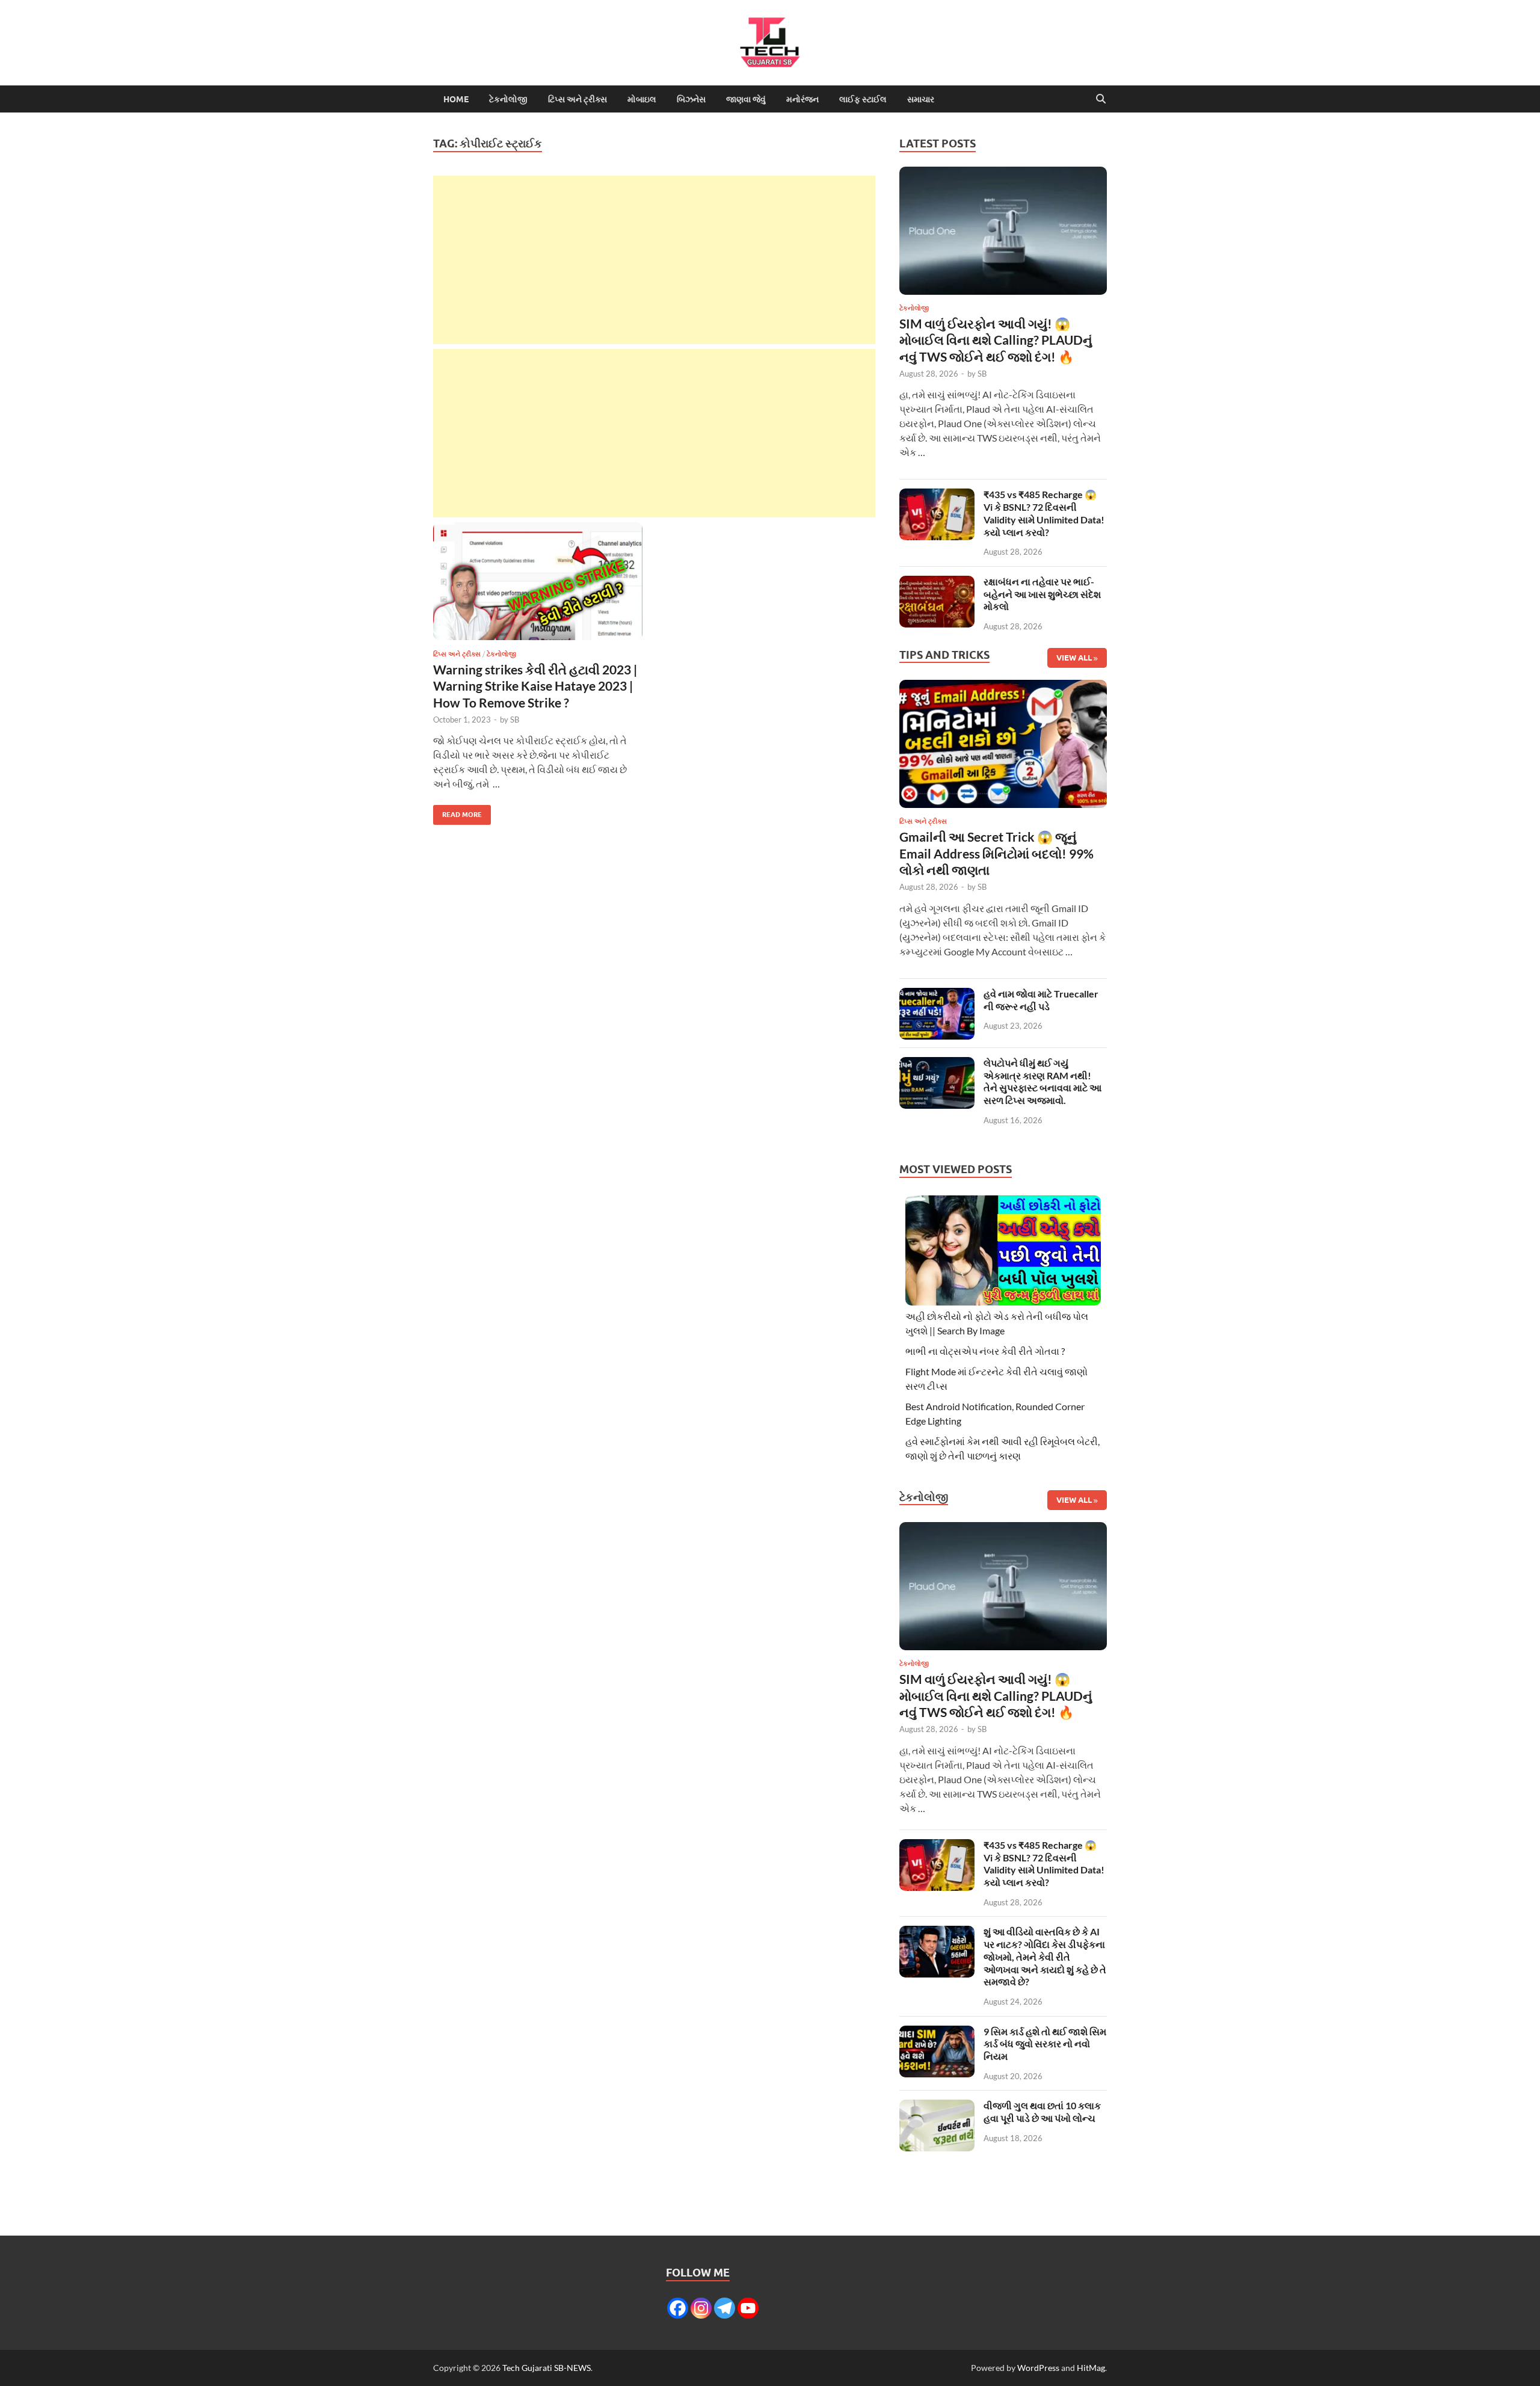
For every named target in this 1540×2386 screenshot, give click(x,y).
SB (515, 720)
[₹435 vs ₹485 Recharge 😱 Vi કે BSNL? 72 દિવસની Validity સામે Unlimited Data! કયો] (937, 495)
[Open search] (1101, 99)
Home (456, 99)
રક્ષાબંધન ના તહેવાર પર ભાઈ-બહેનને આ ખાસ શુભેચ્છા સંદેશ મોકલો (1042, 594)
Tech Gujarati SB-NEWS (547, 2368)
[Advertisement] (654, 260)
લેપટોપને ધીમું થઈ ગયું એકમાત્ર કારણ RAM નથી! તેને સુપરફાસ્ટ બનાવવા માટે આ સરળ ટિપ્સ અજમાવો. (1043, 1081)
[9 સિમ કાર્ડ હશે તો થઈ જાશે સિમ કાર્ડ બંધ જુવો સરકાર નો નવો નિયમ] (937, 2033)
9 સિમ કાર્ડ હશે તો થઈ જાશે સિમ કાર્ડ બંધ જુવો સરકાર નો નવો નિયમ (1045, 2044)
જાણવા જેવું (746, 99)
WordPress (1038, 2368)
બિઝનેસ (691, 99)
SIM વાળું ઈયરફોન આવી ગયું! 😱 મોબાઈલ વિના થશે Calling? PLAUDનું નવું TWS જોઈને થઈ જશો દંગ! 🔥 (996, 340)
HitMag (1091, 2368)
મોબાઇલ (642, 99)
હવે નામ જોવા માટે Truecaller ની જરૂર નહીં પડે (1041, 1000)
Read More (457, 812)
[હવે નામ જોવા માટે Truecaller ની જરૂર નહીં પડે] (937, 995)
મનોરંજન (802, 99)
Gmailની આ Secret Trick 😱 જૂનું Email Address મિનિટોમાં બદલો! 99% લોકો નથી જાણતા (996, 853)
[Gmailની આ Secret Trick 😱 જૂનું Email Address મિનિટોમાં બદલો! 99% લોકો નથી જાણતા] (1003, 748)
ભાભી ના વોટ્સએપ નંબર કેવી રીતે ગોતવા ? (985, 1351)
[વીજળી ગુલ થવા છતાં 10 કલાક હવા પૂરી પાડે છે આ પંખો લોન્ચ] (937, 2107)
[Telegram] (725, 2308)
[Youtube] (748, 2308)
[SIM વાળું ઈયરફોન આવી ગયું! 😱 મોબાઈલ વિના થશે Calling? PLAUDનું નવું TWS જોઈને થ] (1003, 234)
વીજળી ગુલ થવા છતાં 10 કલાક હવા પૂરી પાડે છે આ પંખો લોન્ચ (1042, 2112)
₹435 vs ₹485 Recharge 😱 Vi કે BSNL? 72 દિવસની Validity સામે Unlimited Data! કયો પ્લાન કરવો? (1044, 513)
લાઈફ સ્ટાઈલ (863, 99)
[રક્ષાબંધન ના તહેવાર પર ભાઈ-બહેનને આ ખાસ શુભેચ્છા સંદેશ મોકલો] (937, 583)
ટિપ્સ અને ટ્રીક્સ (577, 99)
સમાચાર (921, 99)
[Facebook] (678, 2308)
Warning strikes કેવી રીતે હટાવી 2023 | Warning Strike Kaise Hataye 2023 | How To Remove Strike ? (535, 686)
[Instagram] (701, 2308)
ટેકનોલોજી (508, 99)
